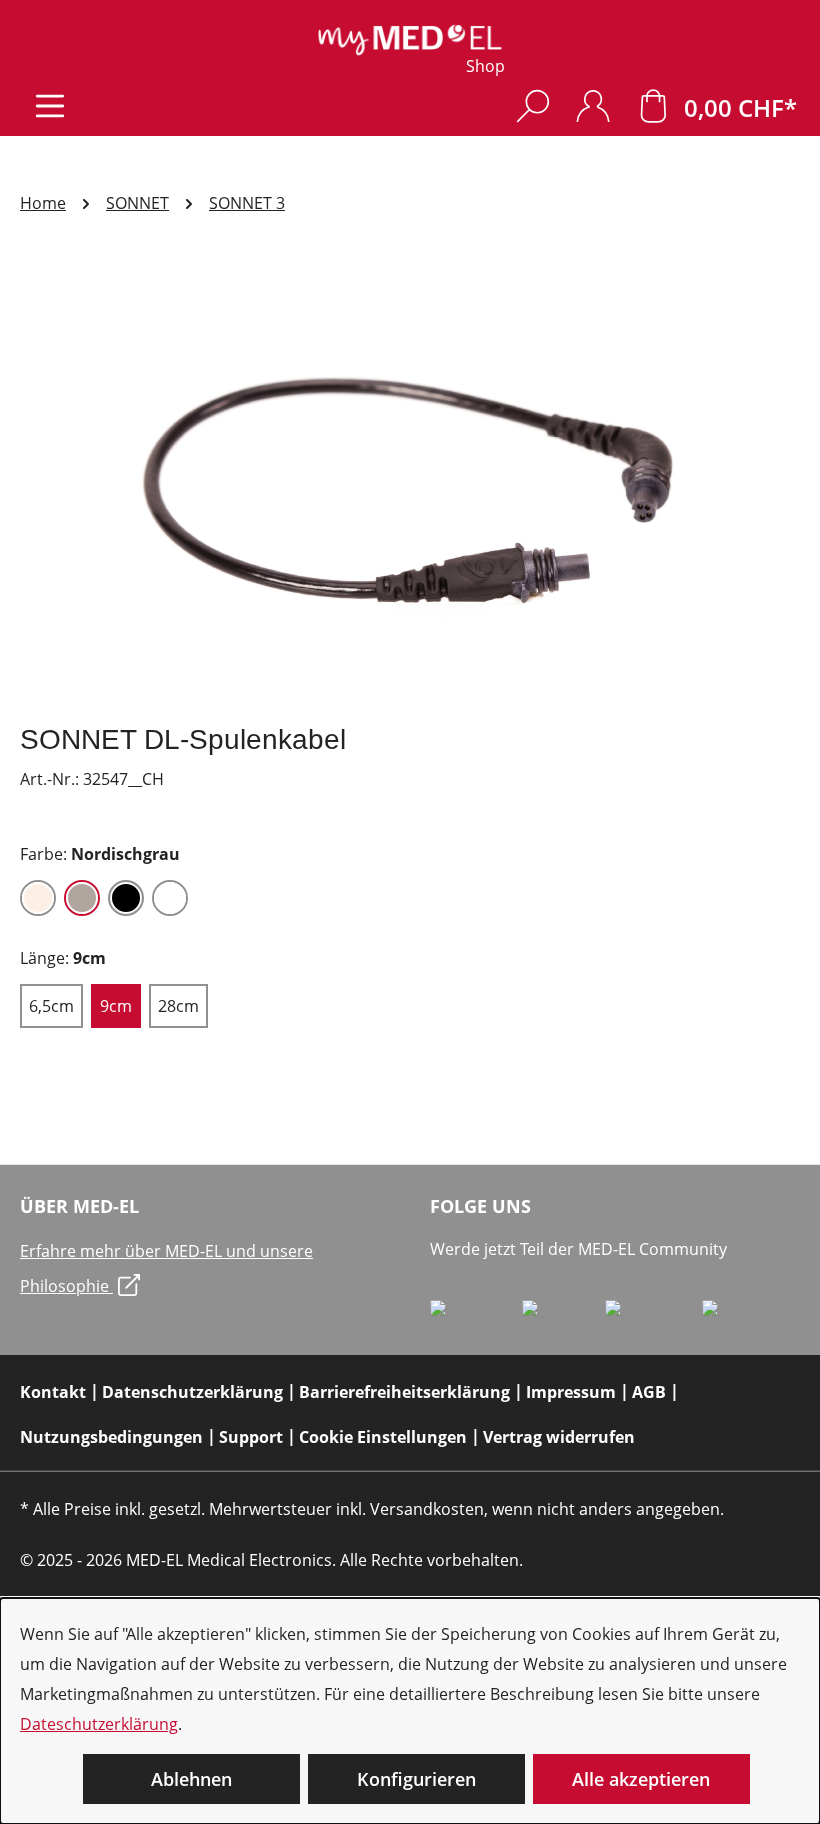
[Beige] (38, 898)
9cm (116, 1006)
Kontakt (53, 1392)
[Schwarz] (126, 898)
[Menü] (50, 105)
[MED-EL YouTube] (743, 1316)
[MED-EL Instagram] (653, 1316)
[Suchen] (533, 105)
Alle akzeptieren (641, 1779)
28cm (178, 1006)
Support (251, 1437)
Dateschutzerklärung (99, 1724)
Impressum (571, 1392)
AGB (649, 1392)
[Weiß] (170, 898)
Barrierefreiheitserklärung (404, 1392)
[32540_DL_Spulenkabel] (409, 491)
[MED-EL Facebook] (476, 1316)
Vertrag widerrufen (559, 1437)
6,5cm (51, 1006)
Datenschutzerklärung (192, 1392)
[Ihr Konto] (593, 105)
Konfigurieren (416, 1779)
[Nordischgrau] (82, 898)
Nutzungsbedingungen (111, 1437)
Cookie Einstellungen (383, 1437)
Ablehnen (191, 1779)
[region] (410, 491)
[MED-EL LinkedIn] (563, 1316)
